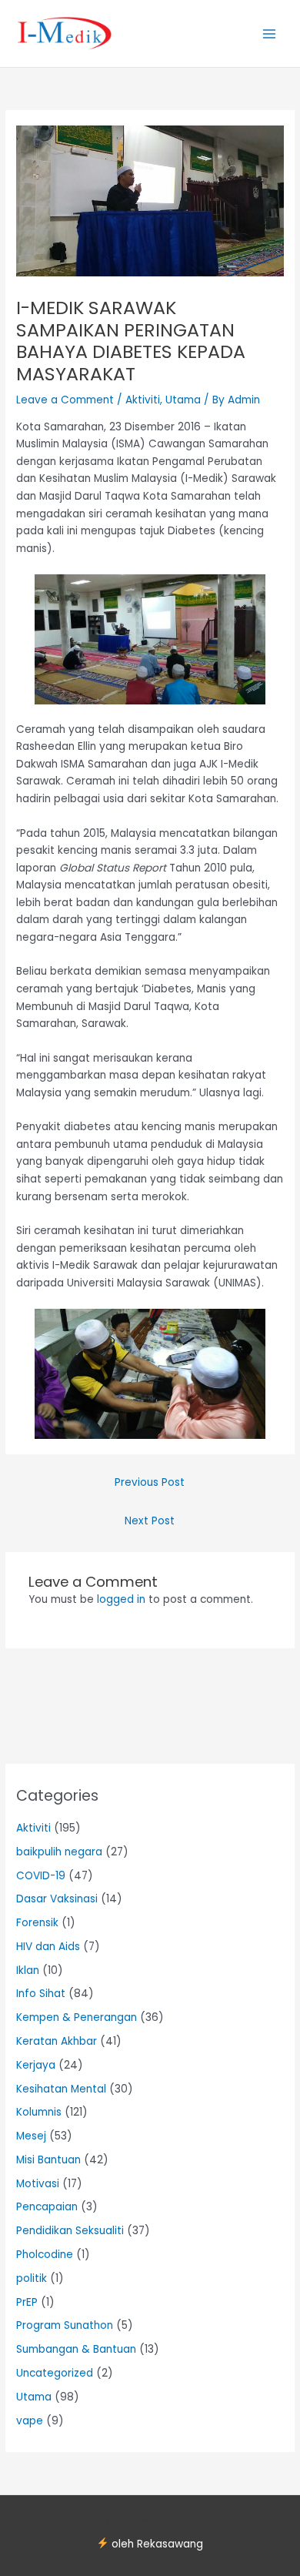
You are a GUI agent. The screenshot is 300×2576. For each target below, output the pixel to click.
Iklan (28, 1970)
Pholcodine (45, 2255)
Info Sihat (41, 1994)
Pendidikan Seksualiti (70, 2231)
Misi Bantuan (48, 2160)
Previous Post (150, 1482)
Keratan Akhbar (57, 2041)
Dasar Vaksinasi (57, 1899)
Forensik (37, 1923)
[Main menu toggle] (270, 33)
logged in (121, 1599)
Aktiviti (143, 400)
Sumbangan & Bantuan (76, 2349)
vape (30, 2421)
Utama (183, 400)
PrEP (27, 2302)
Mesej (31, 2136)
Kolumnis (39, 2112)
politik (32, 2278)
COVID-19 (41, 1876)
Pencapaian (47, 2207)
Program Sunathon (65, 2325)
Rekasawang (170, 2544)
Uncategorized (55, 2373)
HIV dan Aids (48, 1947)
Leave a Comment (65, 400)
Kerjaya (36, 2065)
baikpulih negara (59, 1852)
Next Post (150, 1521)
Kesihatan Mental (61, 2089)
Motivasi (38, 2184)
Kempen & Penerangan (77, 2017)
